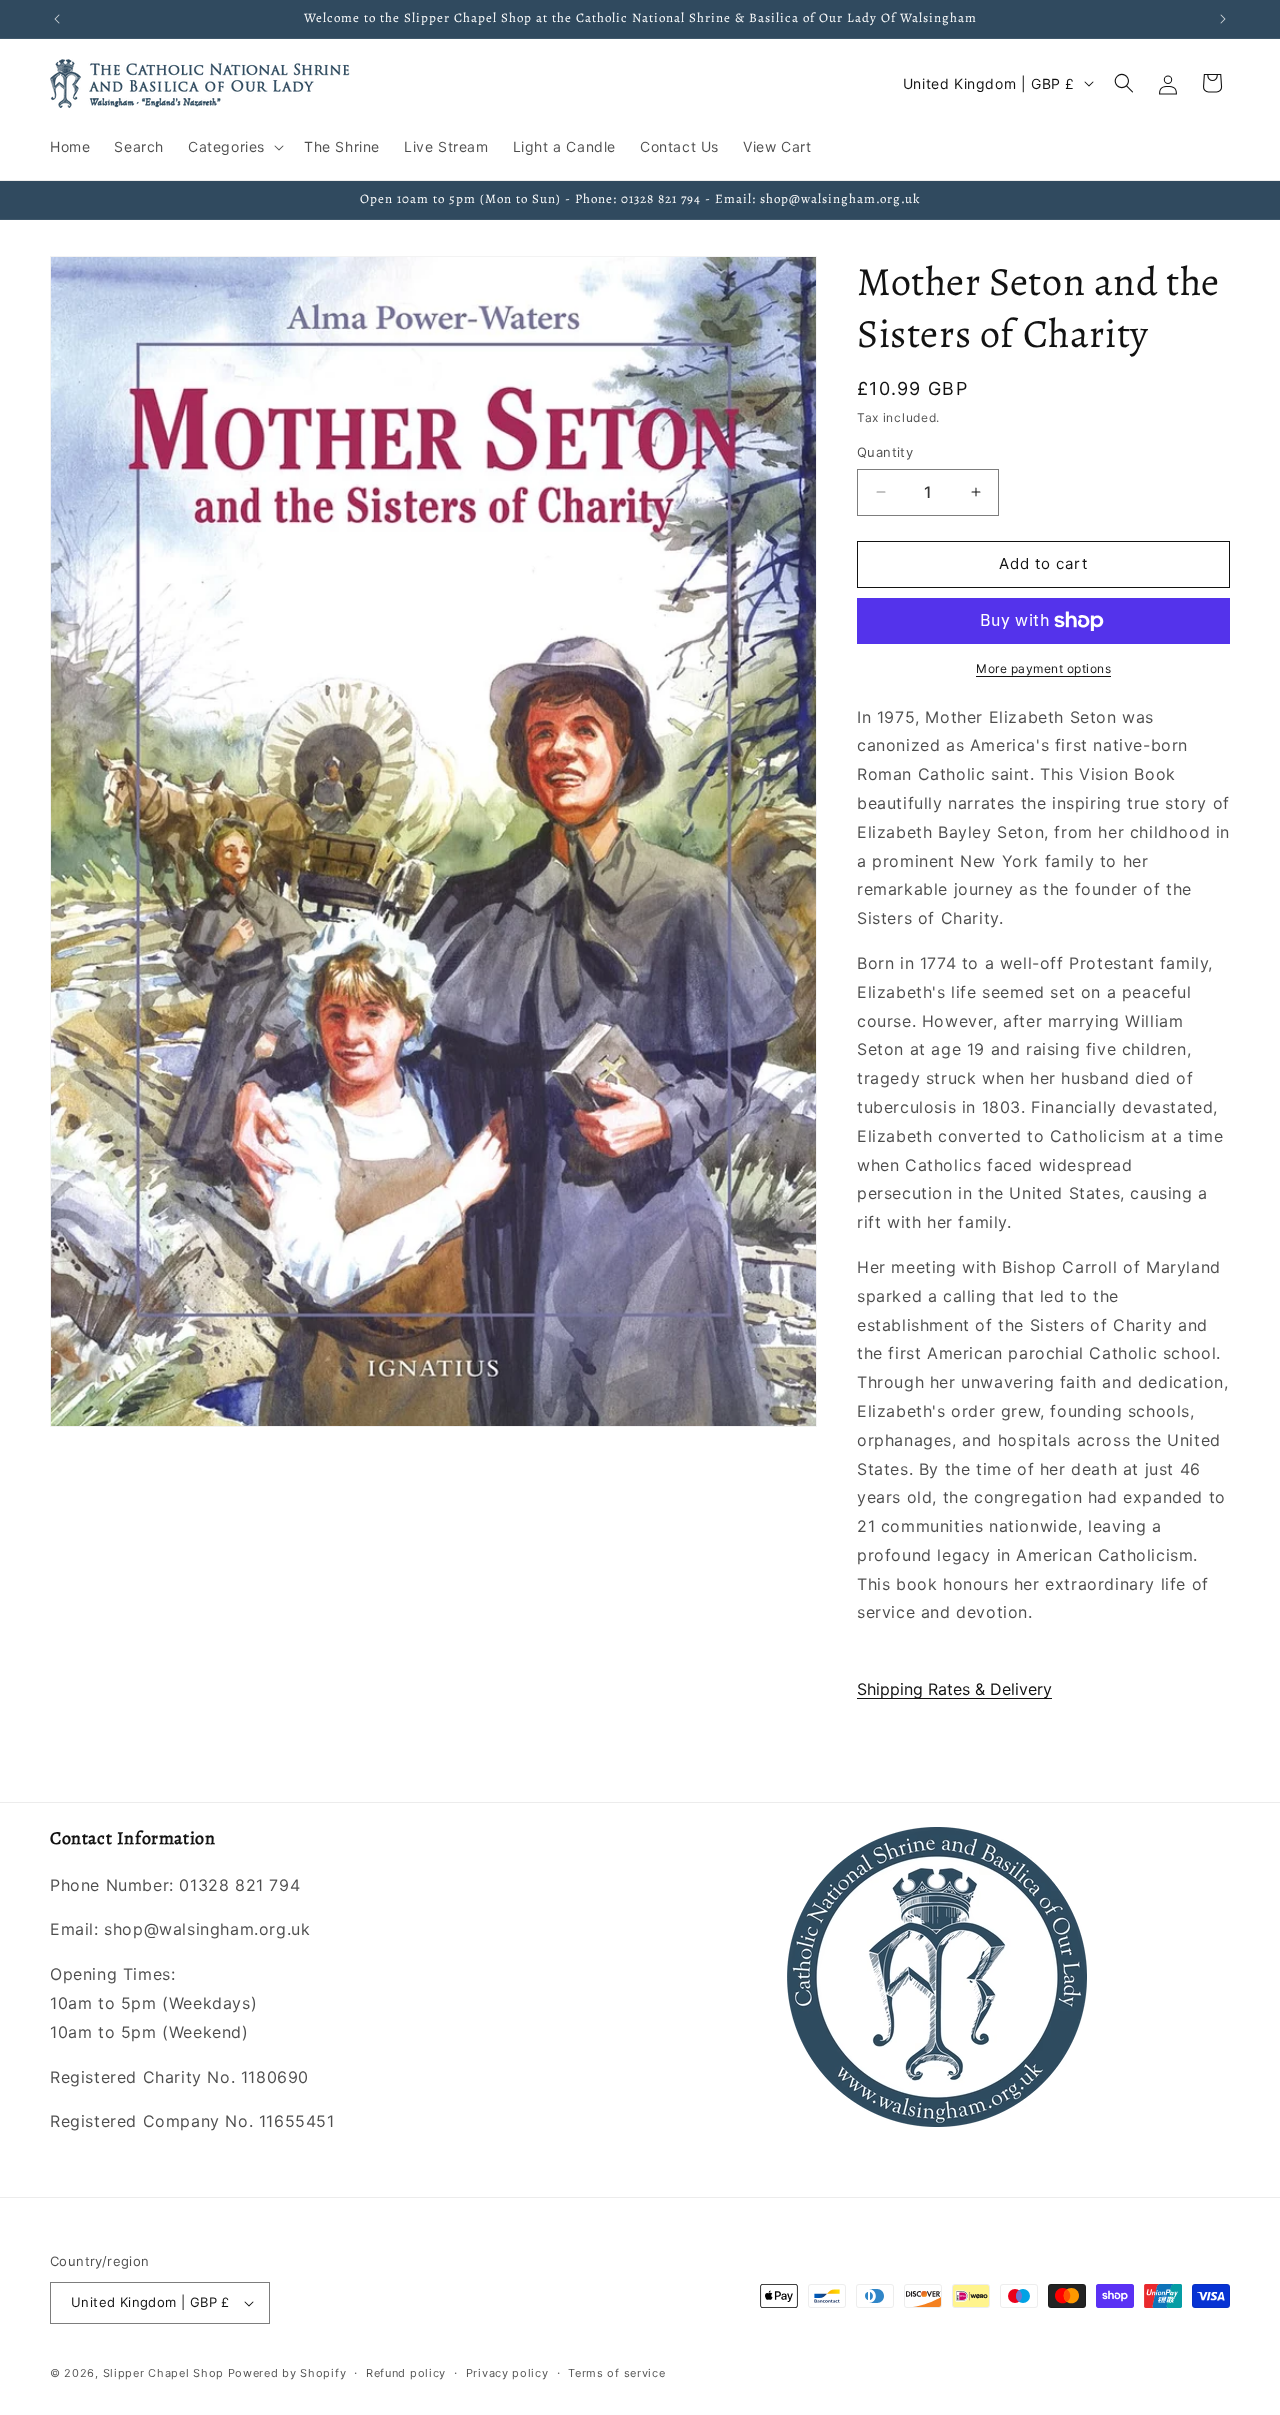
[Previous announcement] (57, 19)
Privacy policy (507, 2373)
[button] (234, 147)
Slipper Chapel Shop (163, 2373)
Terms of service (616, 2373)
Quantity (885, 452)
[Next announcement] (1223, 19)
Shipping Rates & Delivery (954, 1689)
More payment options (1043, 668)
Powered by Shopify (287, 2373)
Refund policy (406, 2373)
